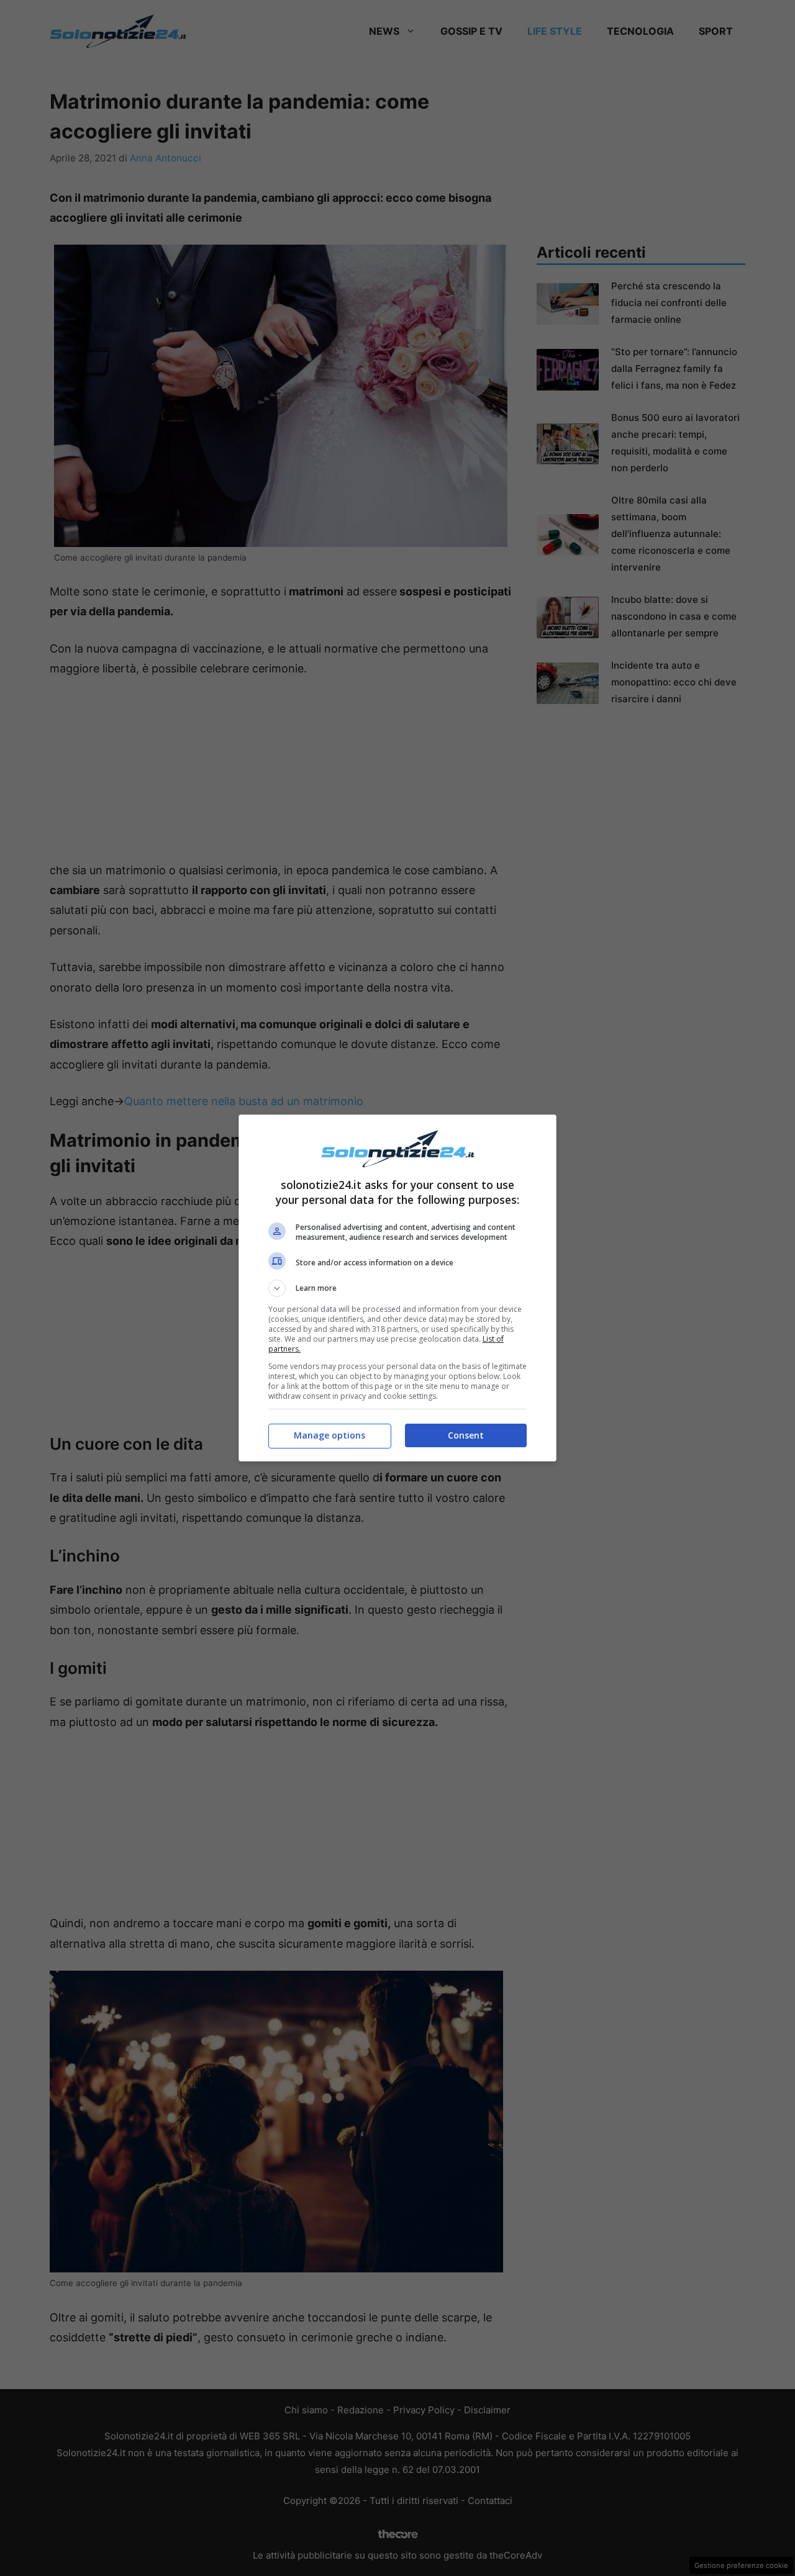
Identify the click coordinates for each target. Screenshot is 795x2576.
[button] (397, 1288)
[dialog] (397, 1288)
